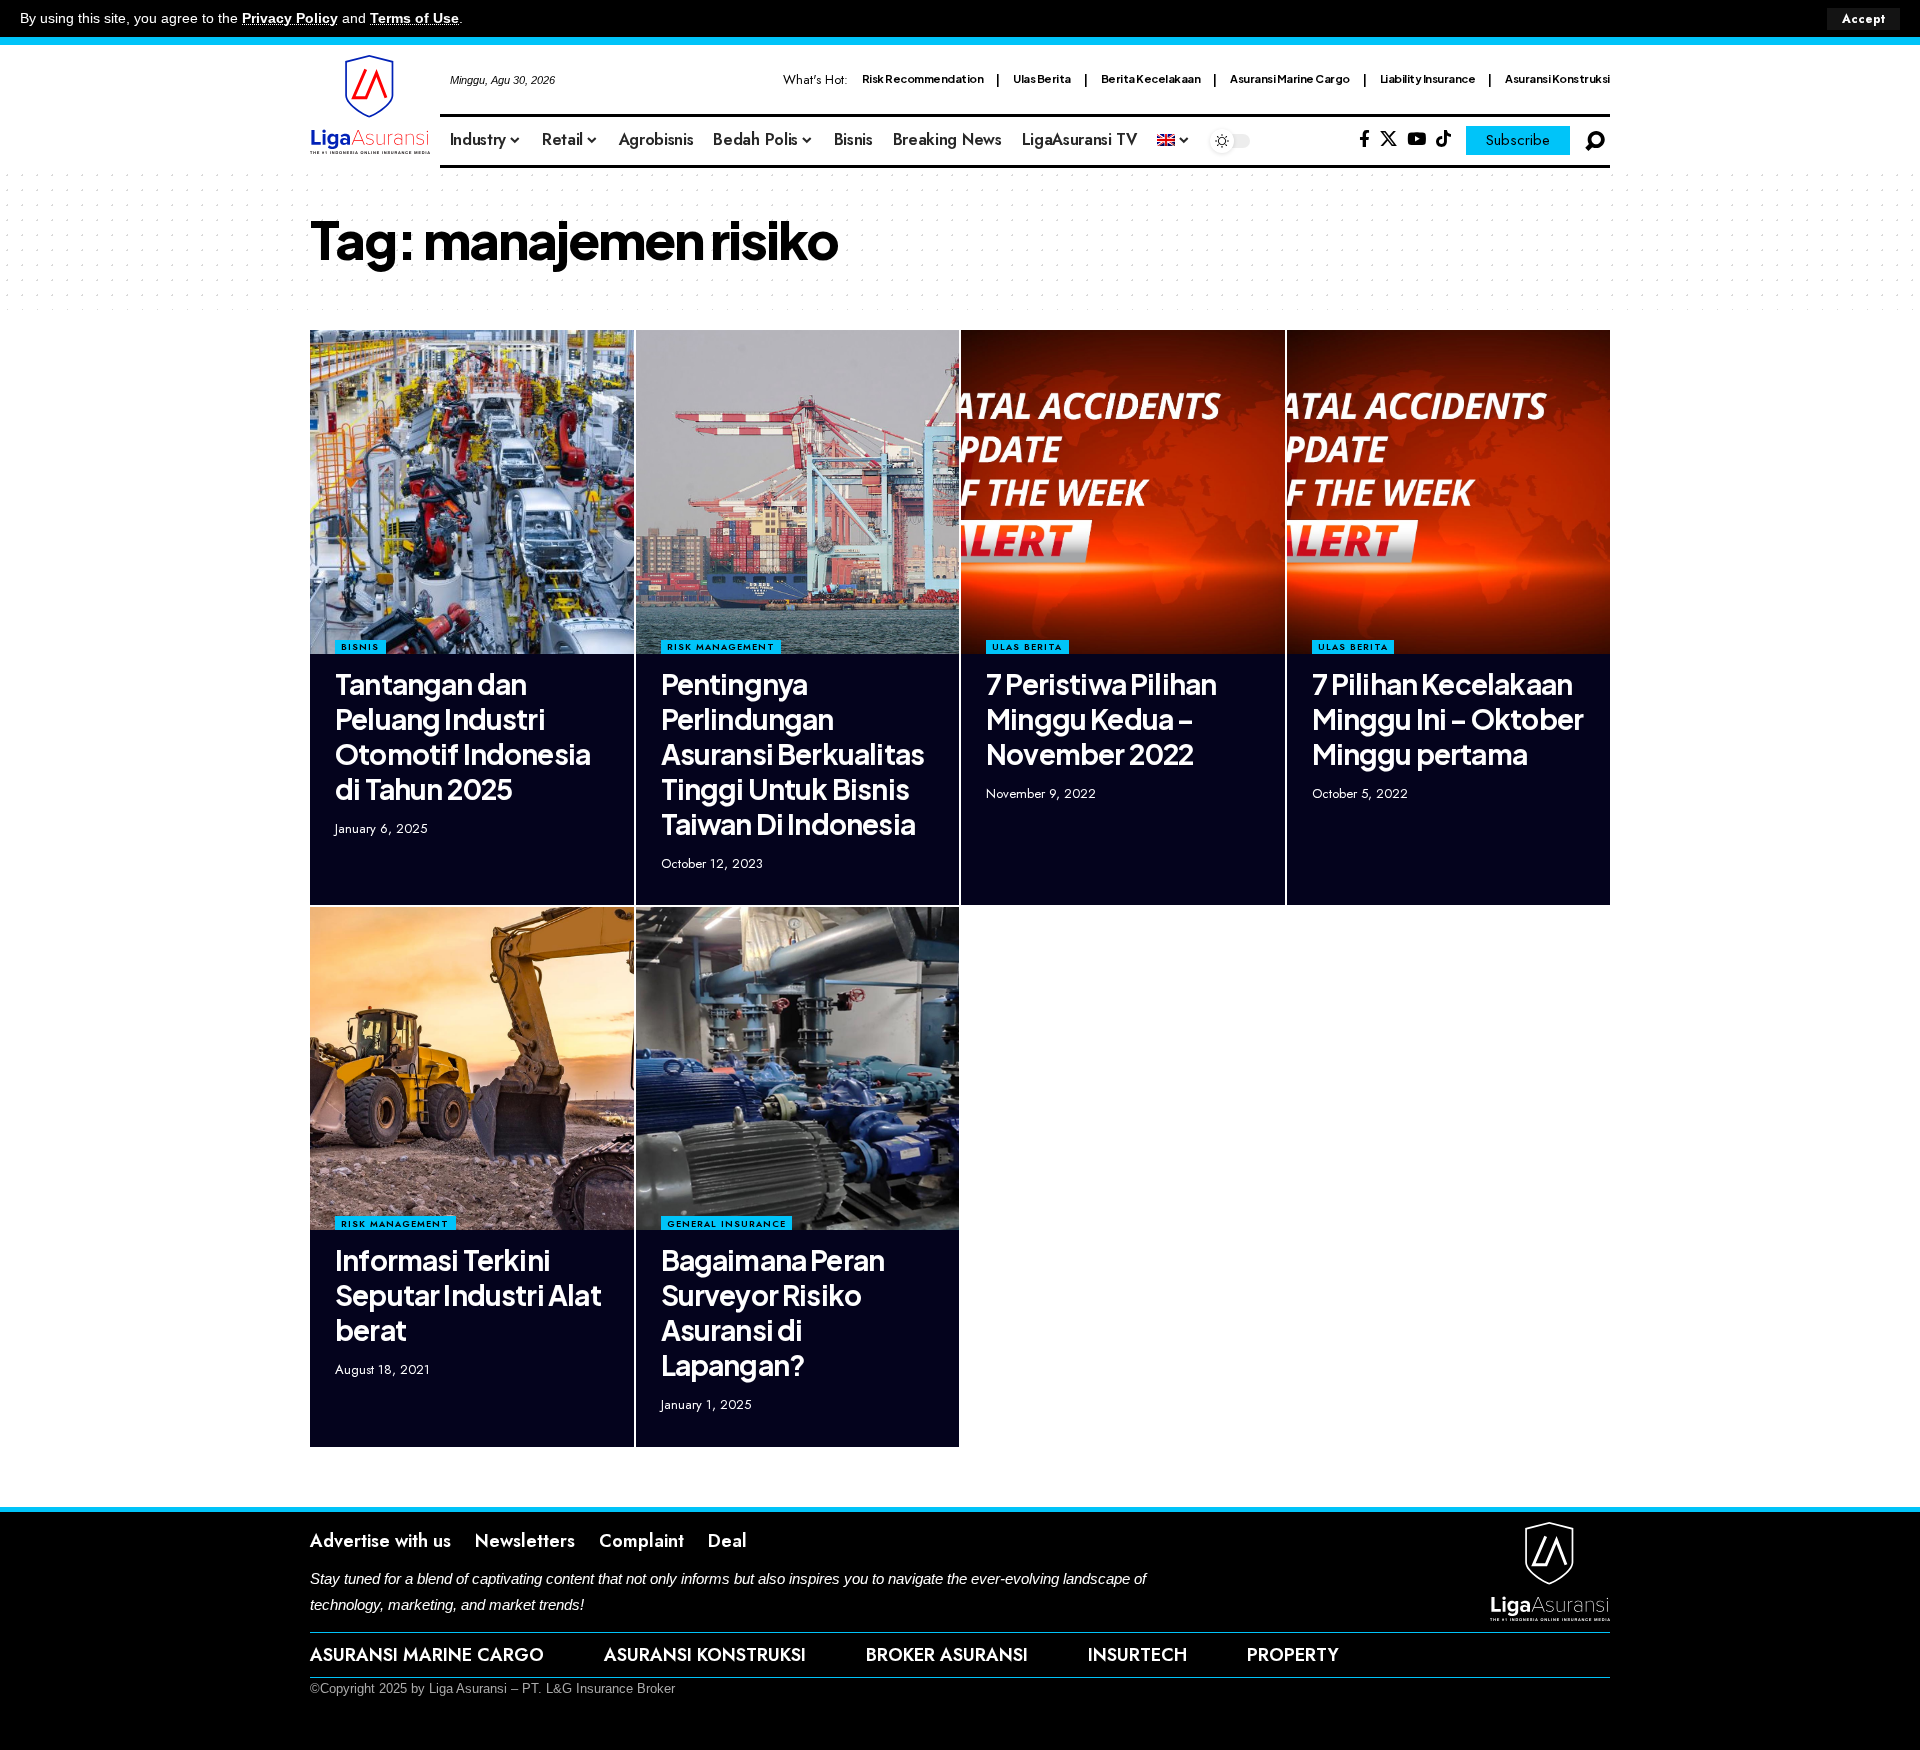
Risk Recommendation (923, 78)
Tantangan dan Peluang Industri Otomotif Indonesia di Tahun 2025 (462, 736)
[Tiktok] (1443, 139)
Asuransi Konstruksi (1557, 78)
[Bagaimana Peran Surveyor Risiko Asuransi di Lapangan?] (798, 1069)
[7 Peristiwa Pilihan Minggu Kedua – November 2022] (1123, 492)
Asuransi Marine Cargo (1290, 78)
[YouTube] (1416, 139)
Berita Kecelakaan (1151, 78)
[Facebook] (1364, 139)
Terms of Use (414, 18)
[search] (1595, 141)
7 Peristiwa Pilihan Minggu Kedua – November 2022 (1101, 718)
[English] (1174, 141)
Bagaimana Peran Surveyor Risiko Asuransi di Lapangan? (773, 1312)
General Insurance (726, 1223)
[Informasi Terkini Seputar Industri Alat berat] (472, 1069)
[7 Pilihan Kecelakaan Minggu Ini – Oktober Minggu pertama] (1449, 492)
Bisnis (360, 646)
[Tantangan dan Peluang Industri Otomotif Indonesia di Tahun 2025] (472, 492)
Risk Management (721, 646)
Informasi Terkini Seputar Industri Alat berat (468, 1294)
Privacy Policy (290, 18)
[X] (1388, 139)
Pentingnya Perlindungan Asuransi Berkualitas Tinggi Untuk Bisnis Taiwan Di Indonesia (793, 753)
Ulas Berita (1042, 78)
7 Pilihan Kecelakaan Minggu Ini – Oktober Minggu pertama (1448, 718)
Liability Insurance (1428, 78)
